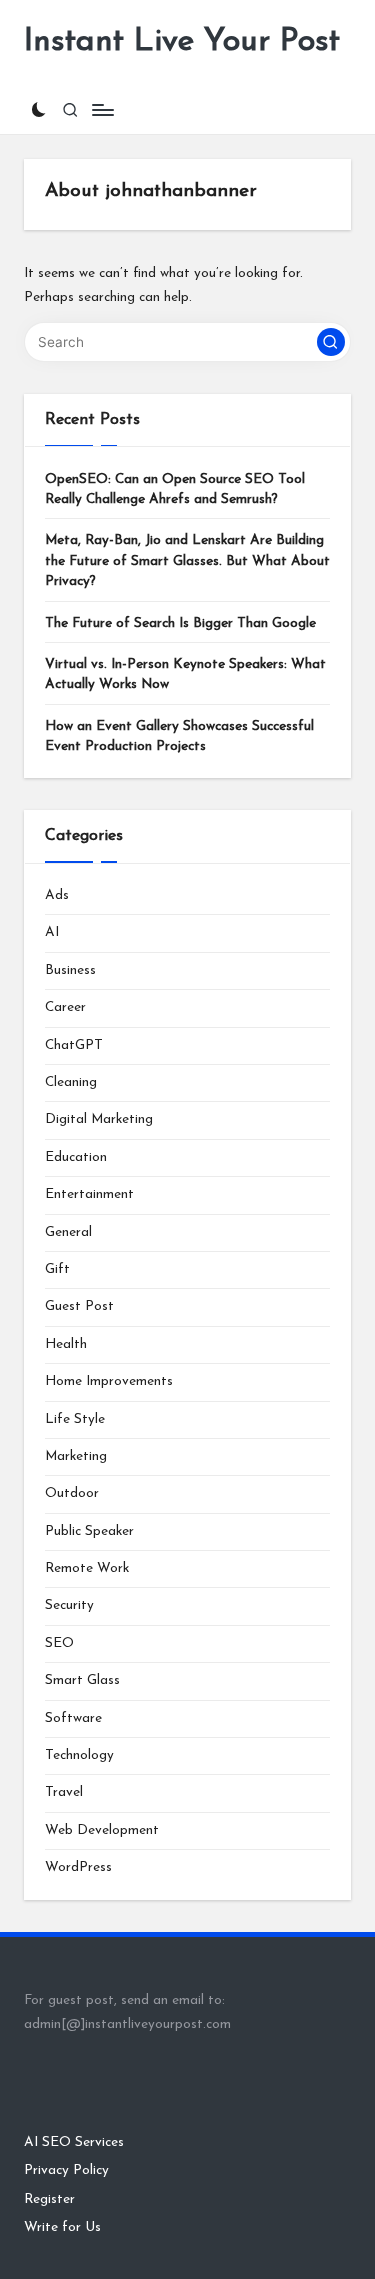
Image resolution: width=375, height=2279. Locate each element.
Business (70, 970)
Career (65, 1007)
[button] (331, 342)
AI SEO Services (74, 2142)
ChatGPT (74, 1045)
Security (69, 1605)
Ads (57, 895)
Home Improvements (109, 1381)
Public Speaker (89, 1531)
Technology (79, 1755)
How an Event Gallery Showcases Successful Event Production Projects (179, 736)
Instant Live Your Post (182, 42)
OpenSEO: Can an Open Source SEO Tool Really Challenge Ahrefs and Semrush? (175, 489)
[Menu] (102, 109)
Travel (64, 1792)
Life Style (75, 1419)
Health (66, 1344)
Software (73, 1718)
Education (76, 1157)
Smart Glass (82, 1680)
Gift (57, 1269)
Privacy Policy (66, 2170)
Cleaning (71, 1082)
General (68, 1232)
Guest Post (79, 1306)
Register (49, 2199)
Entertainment (89, 1194)
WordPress (78, 1867)
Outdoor (72, 1493)
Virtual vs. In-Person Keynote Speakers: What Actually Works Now (185, 674)
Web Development (102, 1830)
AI (52, 932)
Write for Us (62, 2227)
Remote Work (87, 1568)
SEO (59, 1643)
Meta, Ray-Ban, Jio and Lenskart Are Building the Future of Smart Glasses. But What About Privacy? (187, 561)
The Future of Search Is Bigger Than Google (180, 623)
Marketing (76, 1456)
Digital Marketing (99, 1119)
